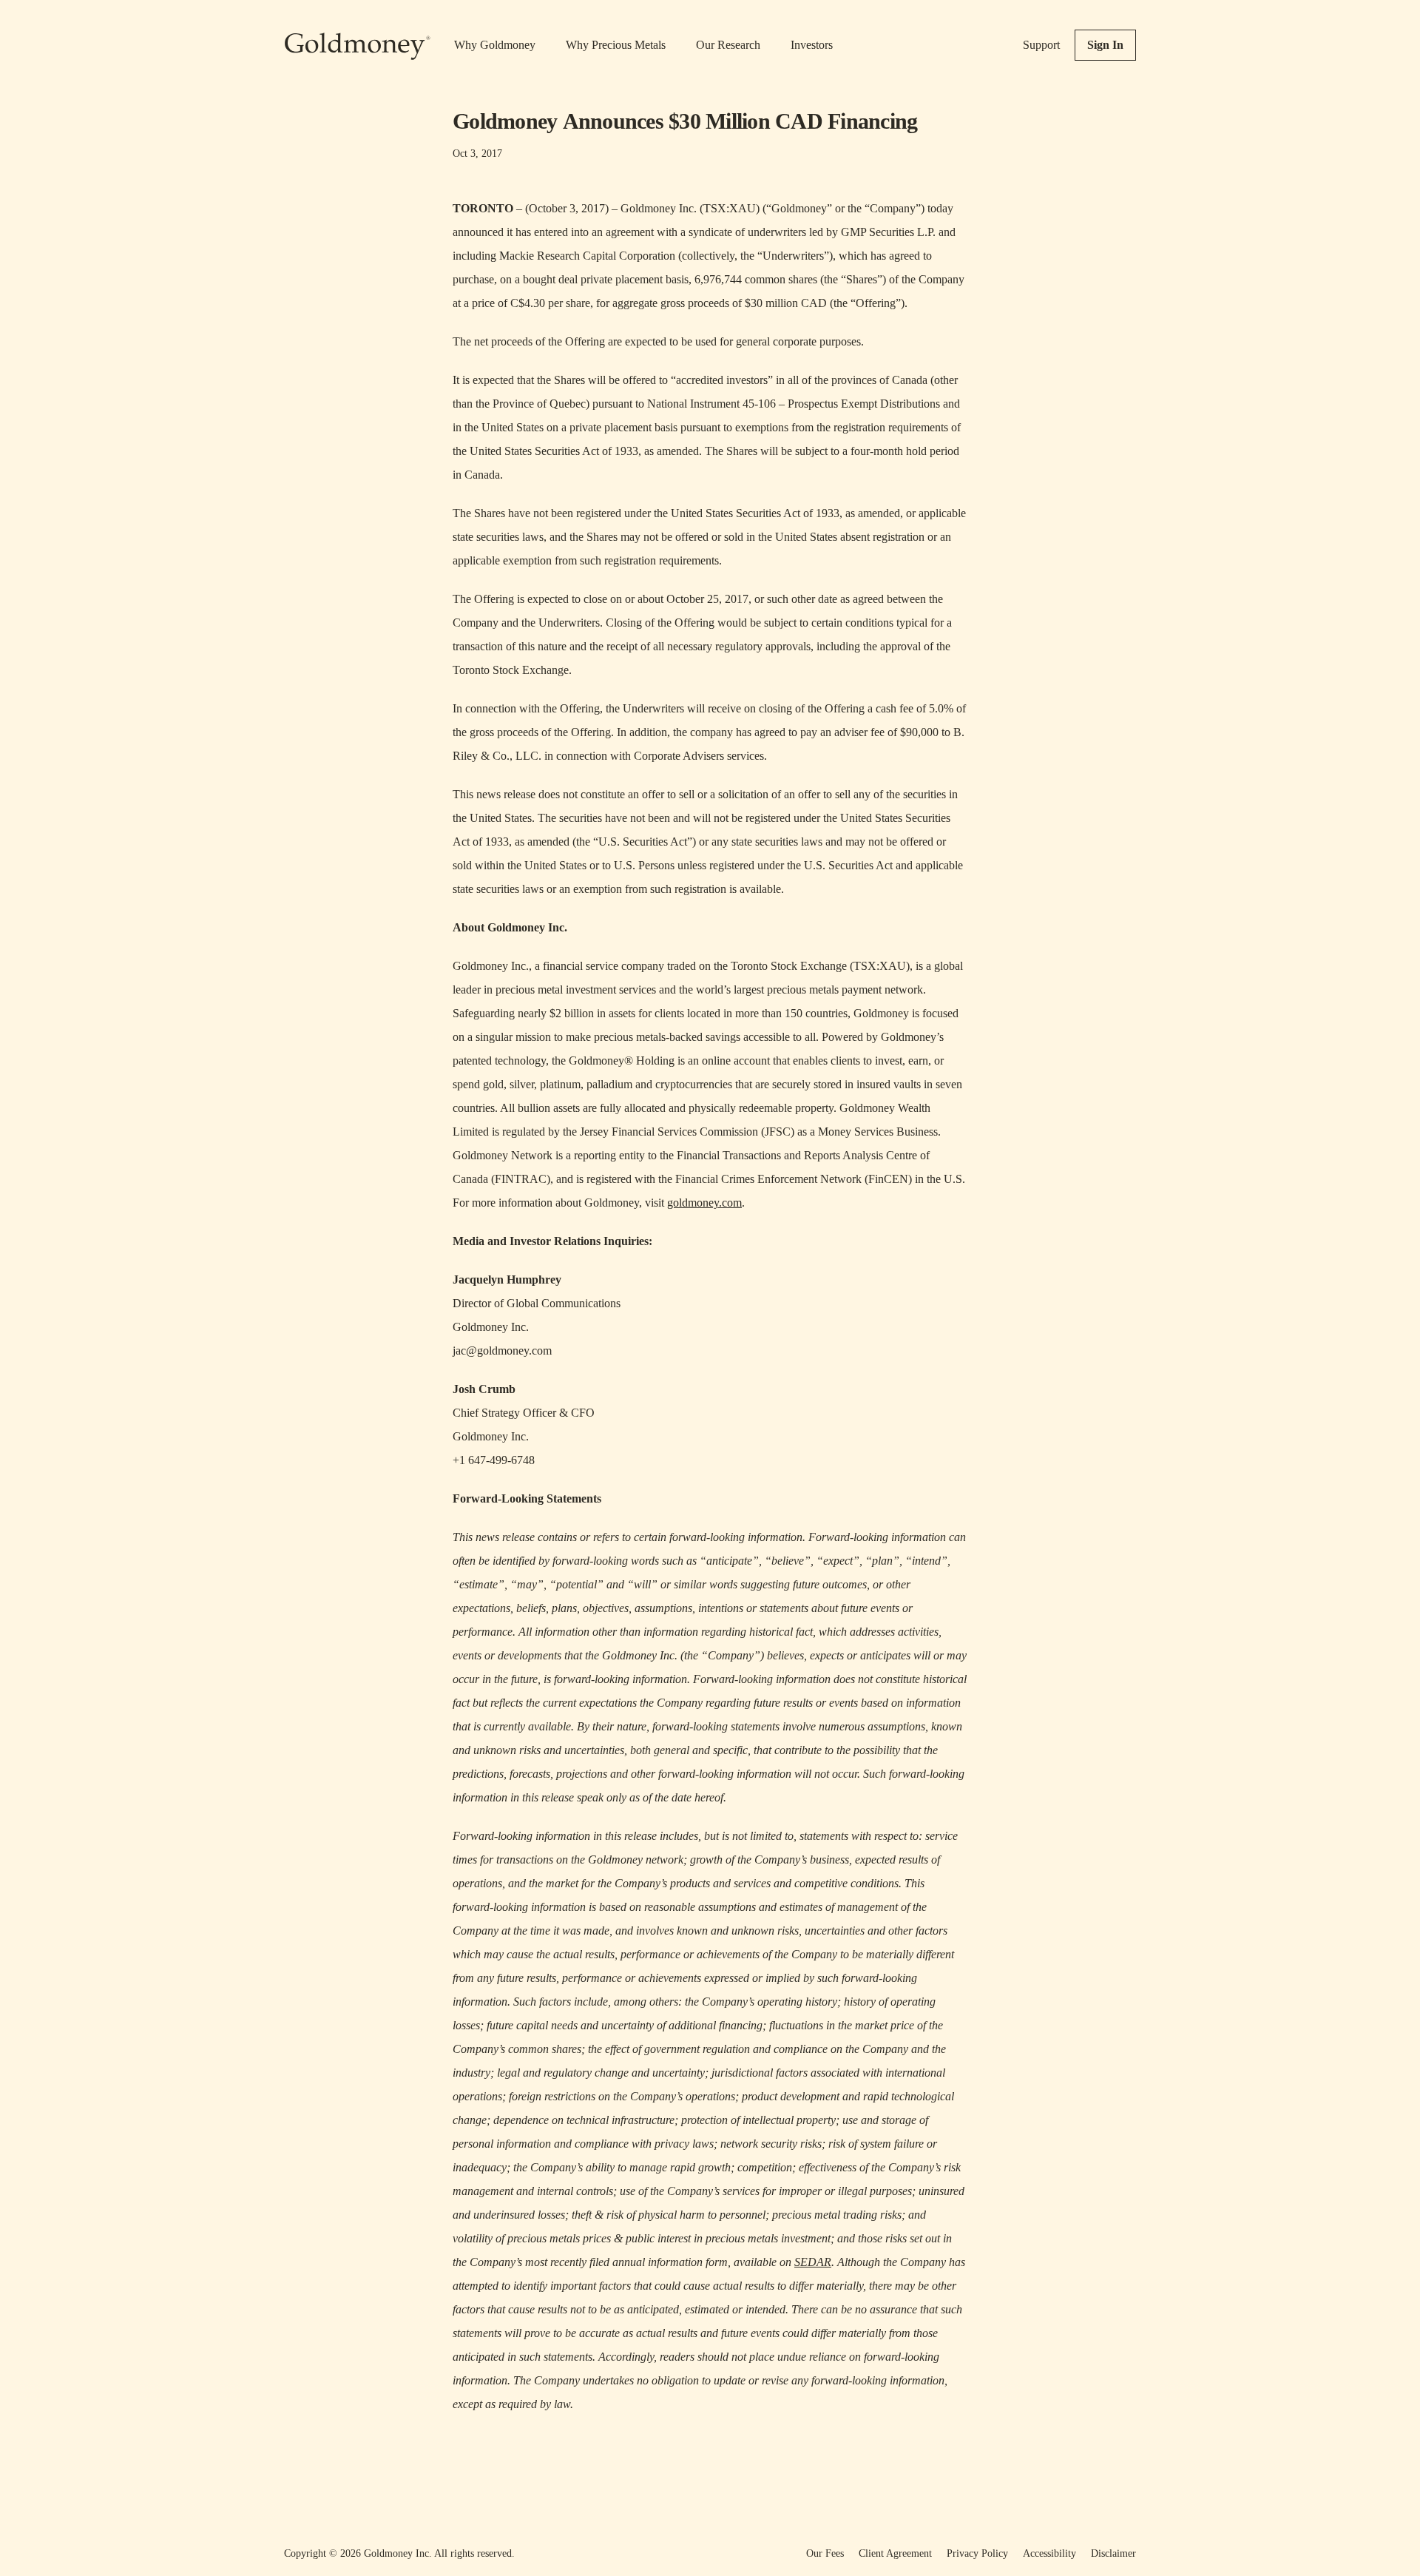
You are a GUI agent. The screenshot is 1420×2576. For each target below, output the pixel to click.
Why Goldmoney (495, 45)
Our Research (728, 45)
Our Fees (825, 2553)
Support (1041, 45)
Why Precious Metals (616, 45)
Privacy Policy (977, 2553)
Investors (812, 45)
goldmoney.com (704, 1203)
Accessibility (1049, 2553)
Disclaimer (1113, 2553)
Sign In (1105, 45)
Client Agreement (895, 2553)
